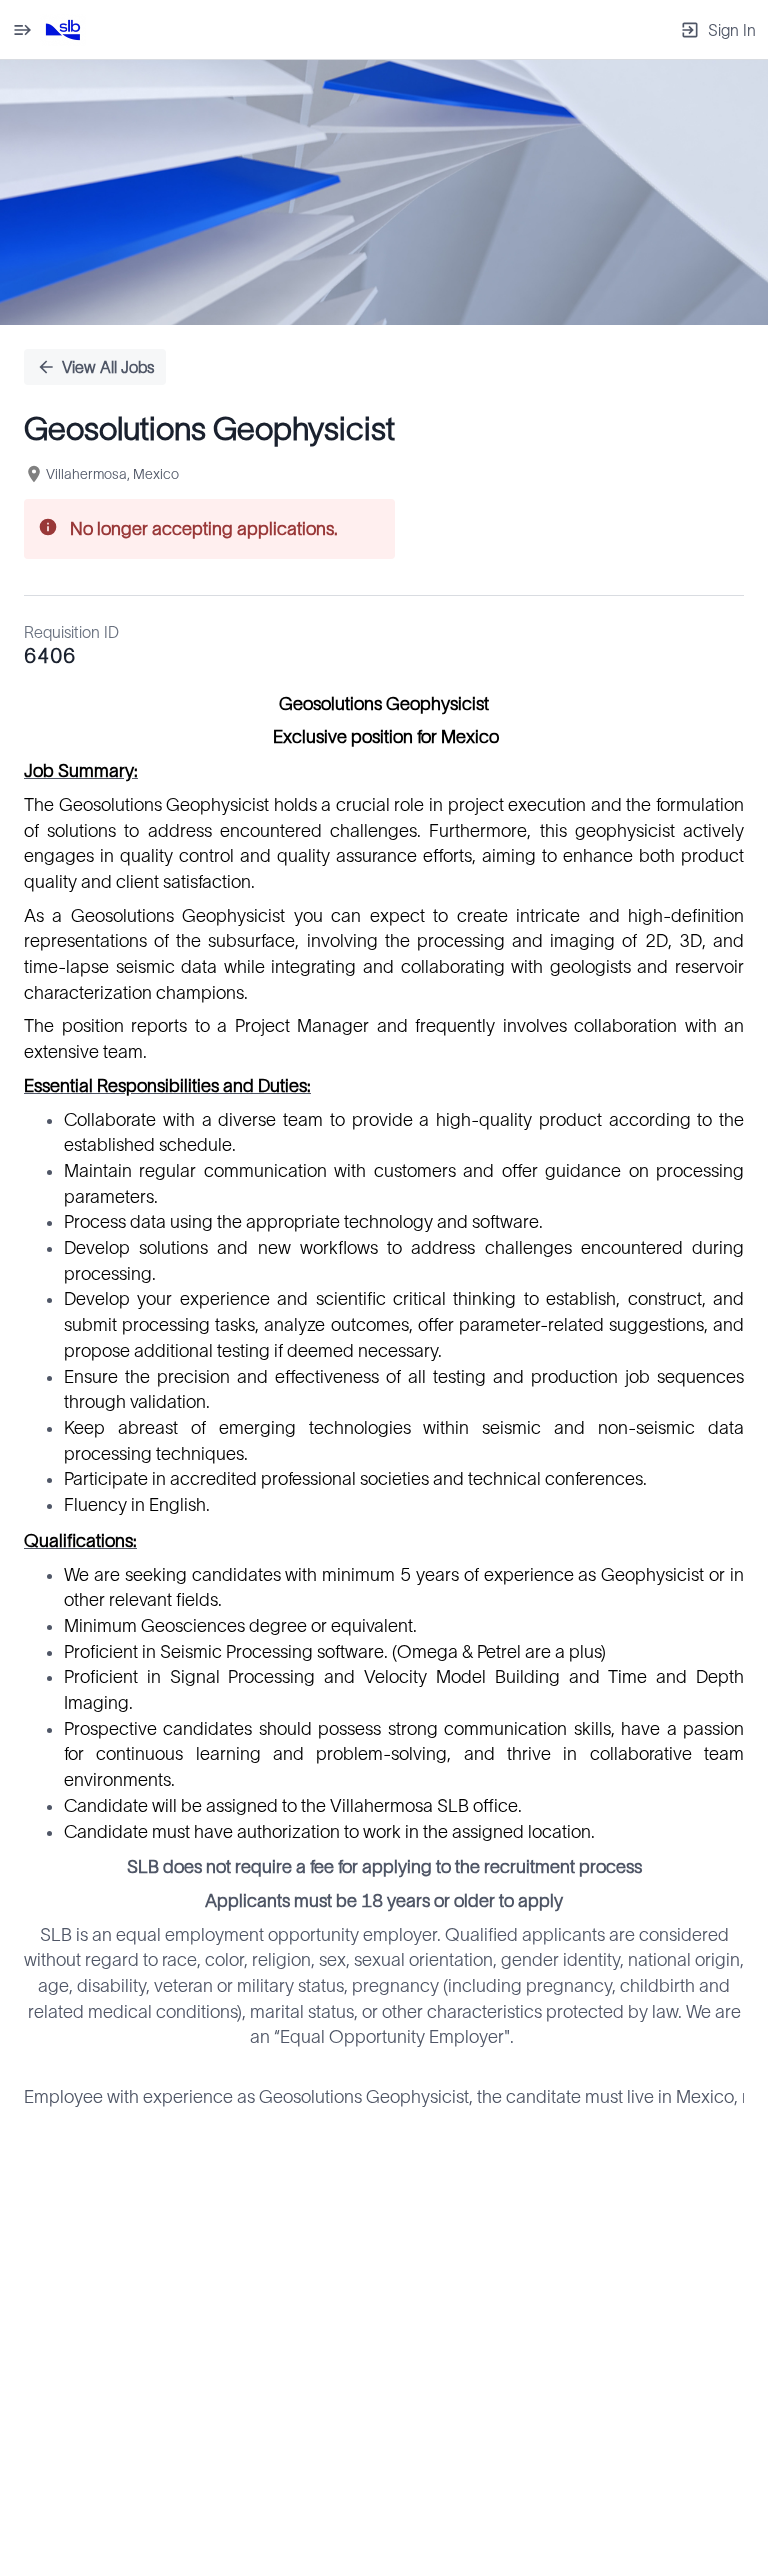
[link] (63, 30)
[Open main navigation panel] (22, 29)
